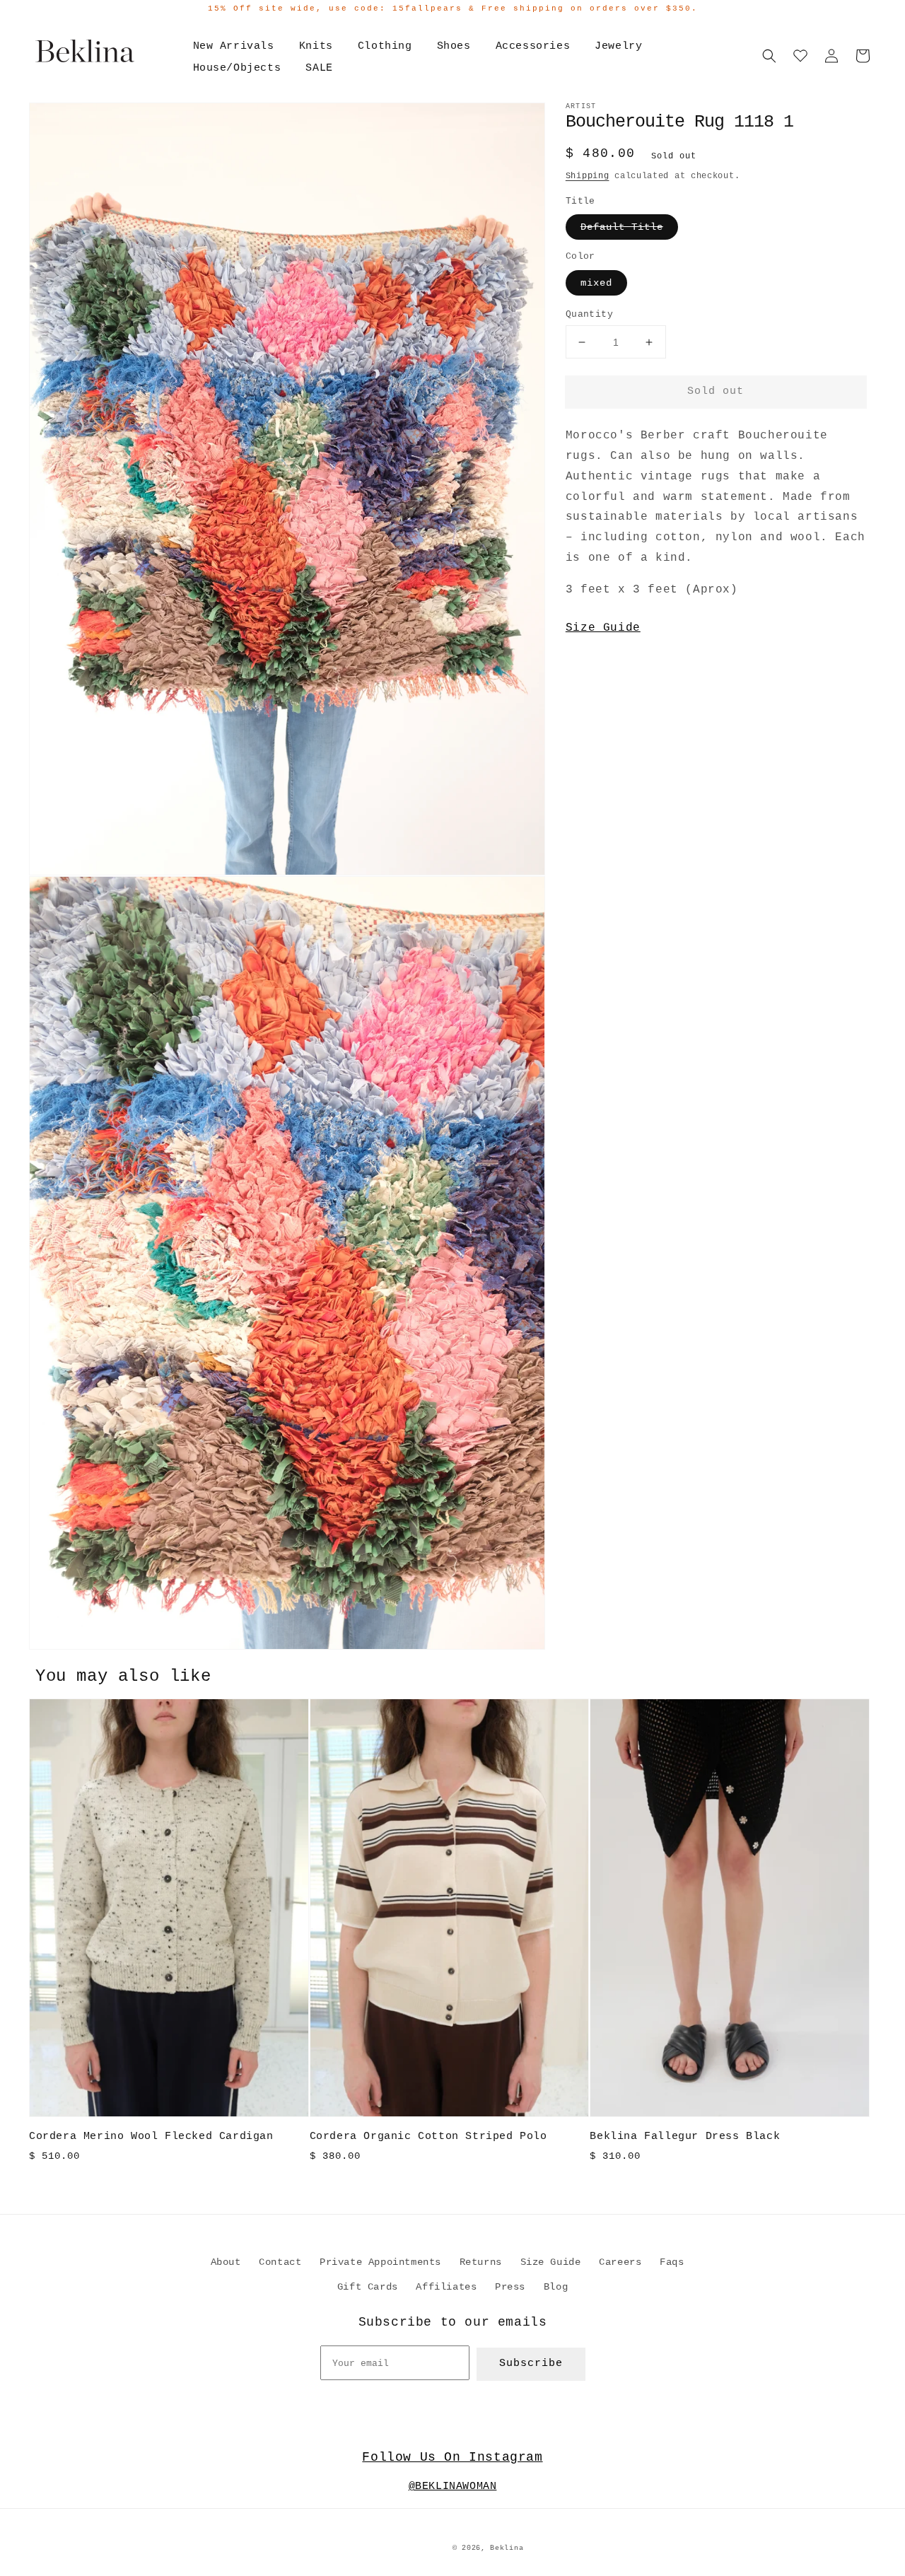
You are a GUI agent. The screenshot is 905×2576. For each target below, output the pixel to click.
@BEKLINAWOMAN (453, 2487)
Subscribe (531, 2364)
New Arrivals (234, 46)
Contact (280, 2262)
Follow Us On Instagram (452, 2457)
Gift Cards (368, 2287)
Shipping (588, 176)
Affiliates (446, 2287)
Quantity (589, 314)
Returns (481, 2262)
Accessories (533, 46)
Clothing (385, 46)
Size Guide (603, 628)
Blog (556, 2287)
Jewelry (618, 46)
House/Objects (237, 68)
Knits (316, 46)
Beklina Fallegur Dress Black (685, 2137)
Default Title (622, 227)
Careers (620, 2262)
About (226, 2262)
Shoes (454, 46)
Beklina (507, 2548)
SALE (319, 68)
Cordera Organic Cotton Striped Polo (428, 2137)
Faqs (672, 2262)
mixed (596, 283)
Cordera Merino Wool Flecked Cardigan (151, 2137)
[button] (769, 56)
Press (510, 2287)
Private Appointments (380, 2262)
